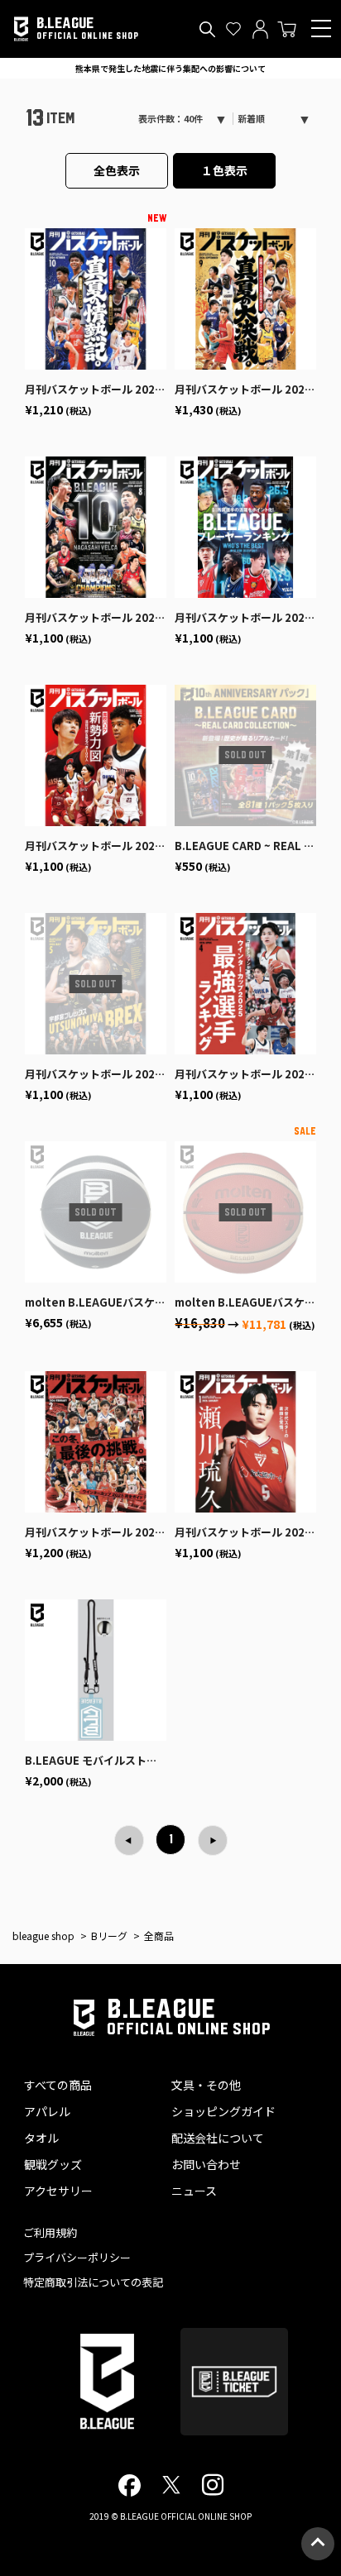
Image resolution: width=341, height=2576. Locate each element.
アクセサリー (58, 2191)
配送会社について (218, 2138)
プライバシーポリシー (77, 2257)
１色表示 (224, 170)
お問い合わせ (206, 2164)
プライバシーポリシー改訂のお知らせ (170, 68)
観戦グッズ (53, 2164)
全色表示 (117, 170)
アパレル (47, 2111)
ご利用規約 (50, 2232)
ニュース (194, 2191)
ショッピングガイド (223, 2111)
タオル (41, 2138)
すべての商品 (58, 2085)
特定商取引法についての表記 (93, 2282)
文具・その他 (206, 2085)
